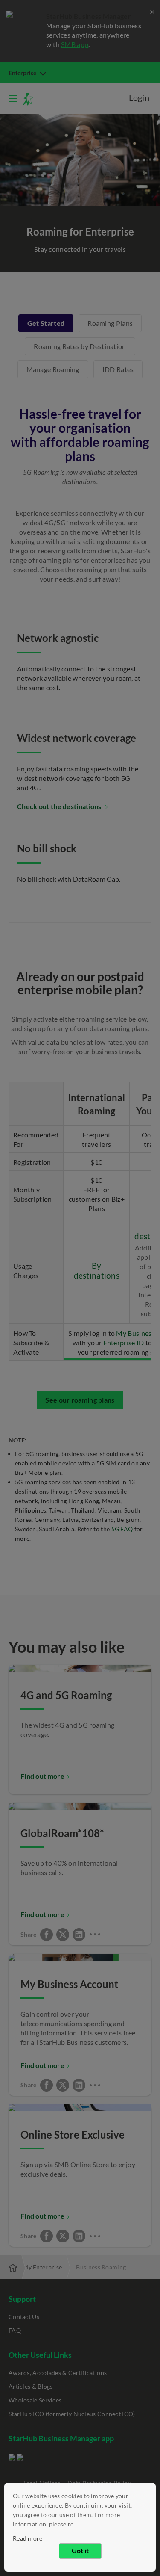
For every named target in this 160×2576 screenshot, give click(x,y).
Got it (80, 2551)
